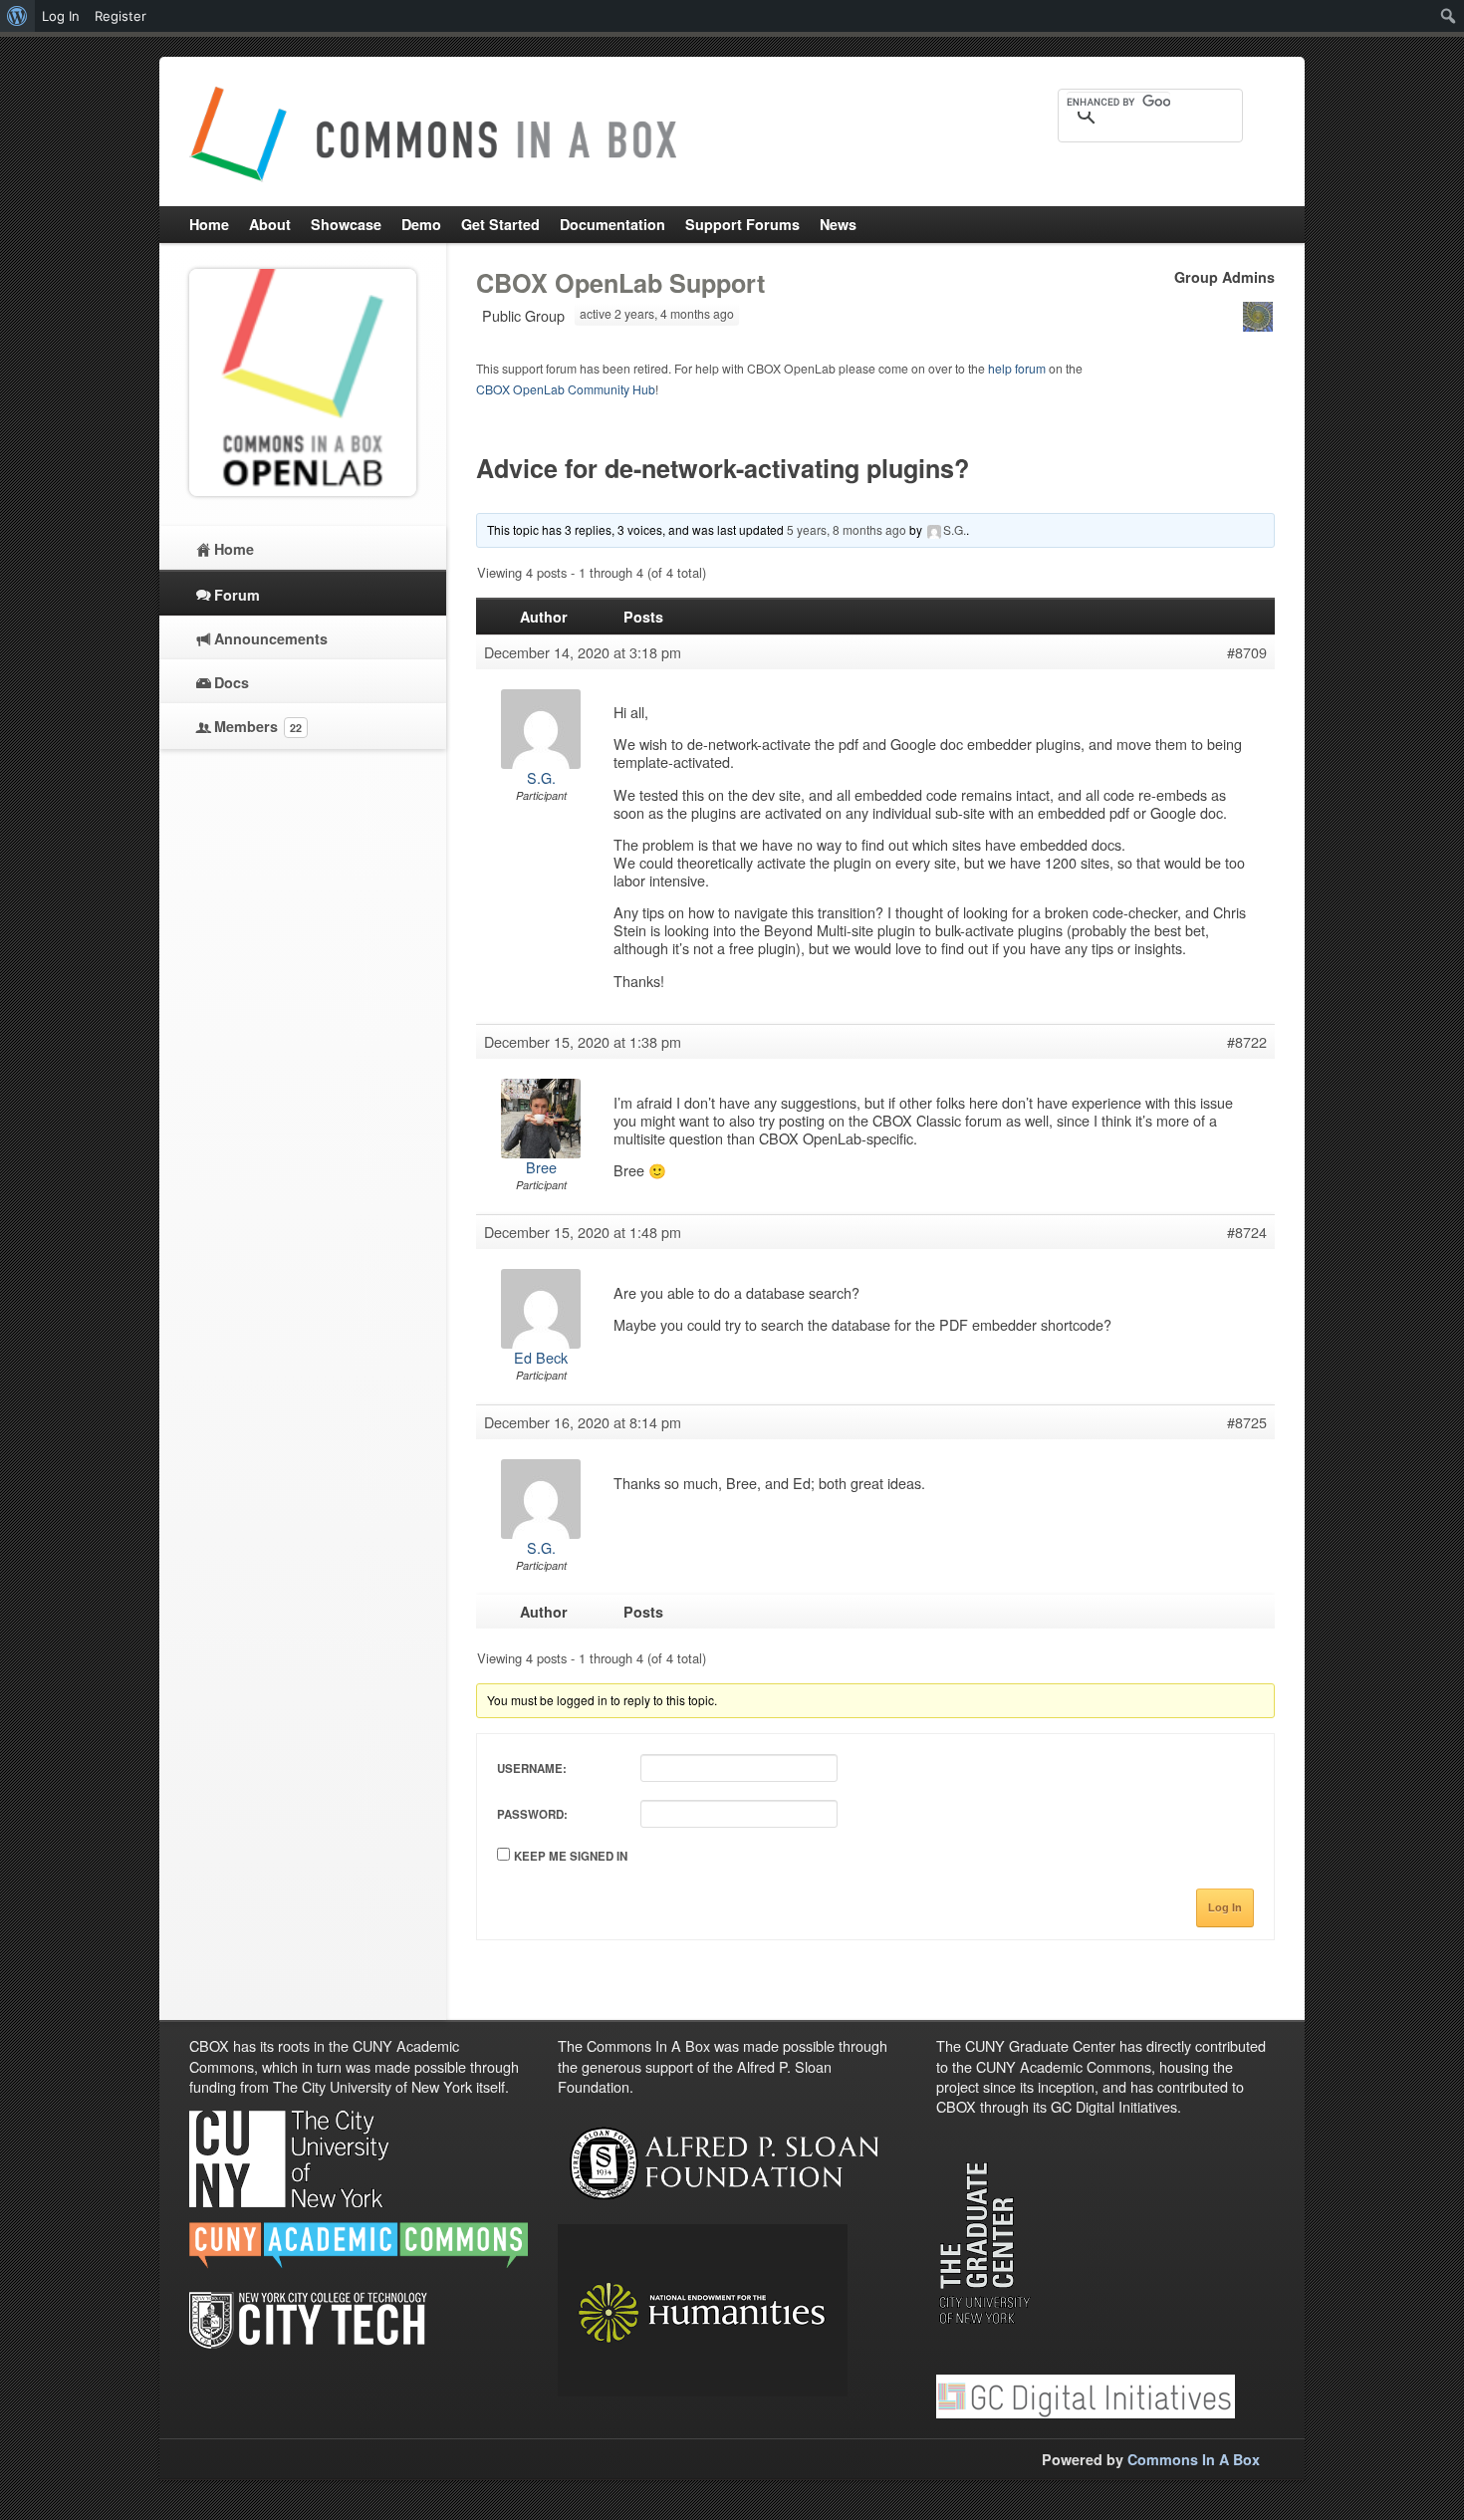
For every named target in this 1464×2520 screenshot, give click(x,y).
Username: (532, 1768)
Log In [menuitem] (61, 16)
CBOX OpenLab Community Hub (566, 389)
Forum (237, 595)
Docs (232, 682)
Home (234, 549)
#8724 (1247, 1232)
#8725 (1247, 1422)
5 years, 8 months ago (847, 529)
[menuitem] (17, 16)
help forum (1017, 368)
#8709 (1247, 652)
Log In (1225, 1907)
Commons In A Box (1194, 2459)
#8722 (1247, 1042)
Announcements (271, 638)
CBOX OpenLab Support (620, 283)
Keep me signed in (571, 1856)
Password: (532, 1814)
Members (258, 726)
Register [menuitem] (121, 16)
